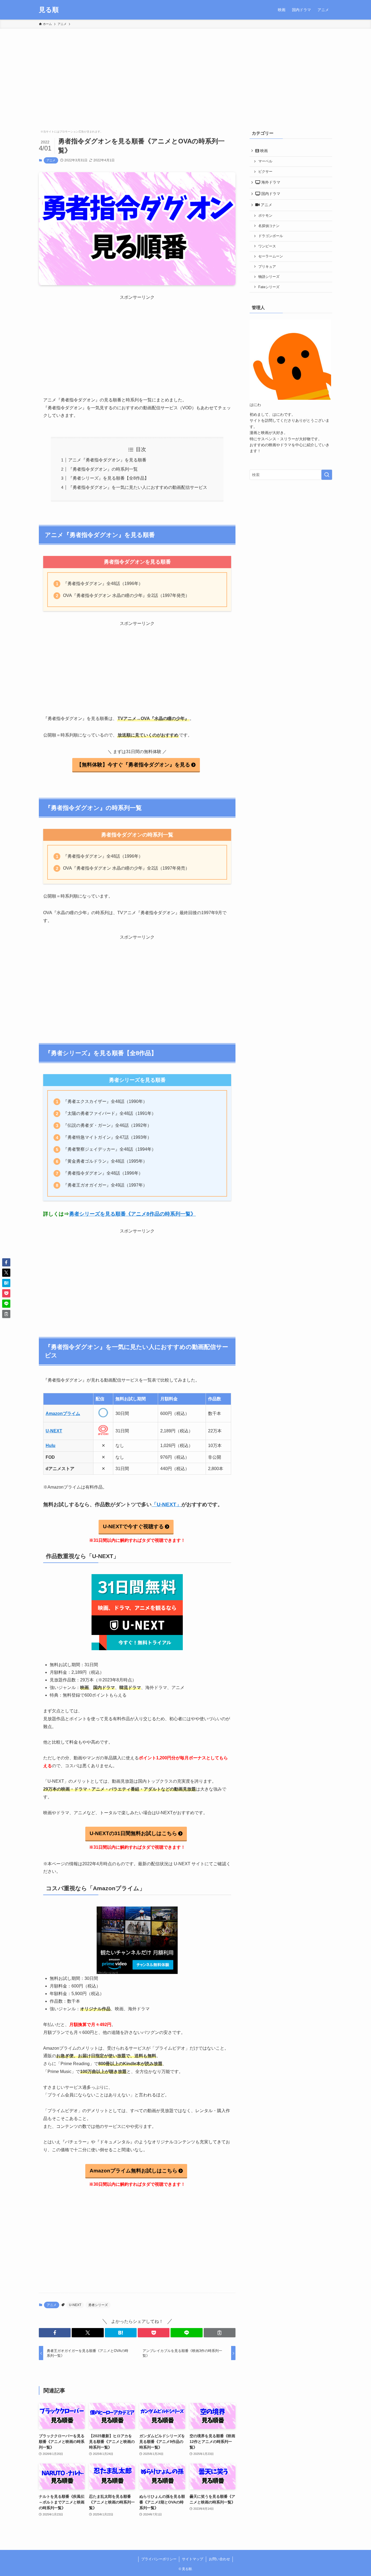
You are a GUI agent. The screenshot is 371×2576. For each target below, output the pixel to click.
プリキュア (267, 267)
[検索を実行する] (327, 475)
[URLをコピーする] (220, 2333)
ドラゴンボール (271, 236)
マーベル (265, 161)
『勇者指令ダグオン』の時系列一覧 (103, 469)
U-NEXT (54, 1431)
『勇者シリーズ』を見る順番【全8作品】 (109, 478)
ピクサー (265, 172)
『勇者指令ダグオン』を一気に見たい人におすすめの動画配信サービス (138, 487)
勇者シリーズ (98, 2305)
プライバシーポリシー (159, 2559)
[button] (55, 2333)
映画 (263, 151)
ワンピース (267, 246)
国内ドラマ (270, 194)
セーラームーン (271, 256)
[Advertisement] (185, 70)
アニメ (51, 160)
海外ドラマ (270, 182)
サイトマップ (193, 2559)
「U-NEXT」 (166, 1504)
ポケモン (265, 216)
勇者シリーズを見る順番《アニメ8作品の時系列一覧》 (132, 1214)
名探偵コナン (269, 226)
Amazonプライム (63, 1413)
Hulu (51, 1446)
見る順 (49, 10)
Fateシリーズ (269, 287)
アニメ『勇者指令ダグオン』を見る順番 (107, 460)
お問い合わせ (219, 2559)
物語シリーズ (269, 277)
